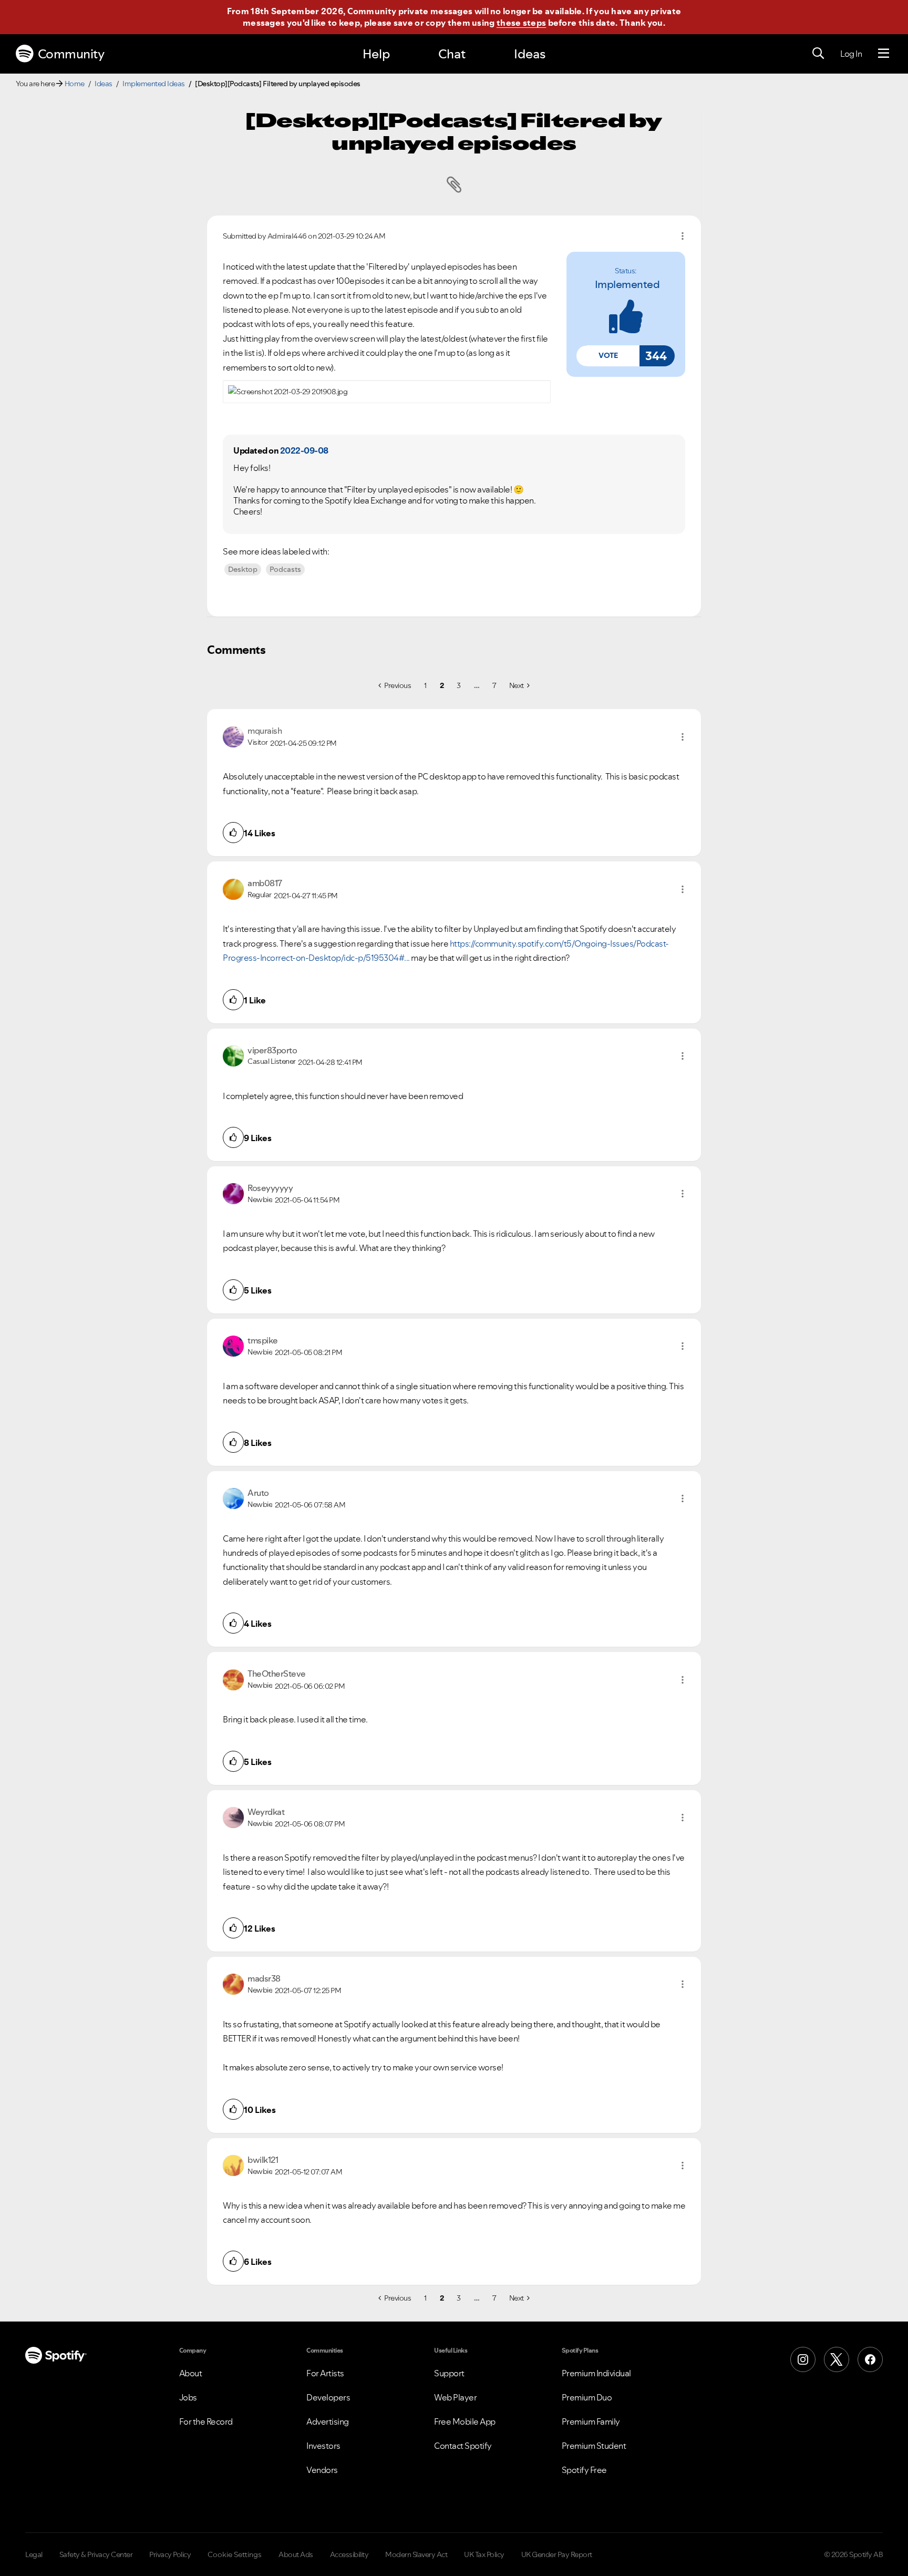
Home (75, 84)
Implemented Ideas (154, 84)
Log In (851, 54)
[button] (608, 356)
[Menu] (884, 54)
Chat (452, 54)
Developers (328, 2397)
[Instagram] (803, 2359)
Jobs (188, 2397)
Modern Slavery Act (416, 2554)
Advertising (328, 2421)
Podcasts (285, 569)
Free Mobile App (465, 2421)
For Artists (325, 2373)
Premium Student (594, 2446)
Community (71, 54)
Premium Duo (587, 2397)
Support (449, 2373)
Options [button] (683, 236)
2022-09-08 (304, 450)
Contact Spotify (463, 2446)
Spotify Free (584, 2470)
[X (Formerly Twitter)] (837, 2359)
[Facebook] (870, 2359)
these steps (521, 23)
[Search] (818, 54)
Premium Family (591, 2421)
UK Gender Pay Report (557, 2554)
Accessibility (349, 2554)
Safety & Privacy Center (96, 2554)
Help (376, 54)
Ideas (530, 54)
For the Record (206, 2421)
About (191, 2373)
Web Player (455, 2397)
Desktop (243, 569)
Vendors (322, 2470)
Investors (323, 2446)
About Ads (296, 2554)
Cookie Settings (235, 2554)
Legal (34, 2554)
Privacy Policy (170, 2554)
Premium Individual (596, 2373)
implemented (627, 284)
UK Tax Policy (484, 2554)
